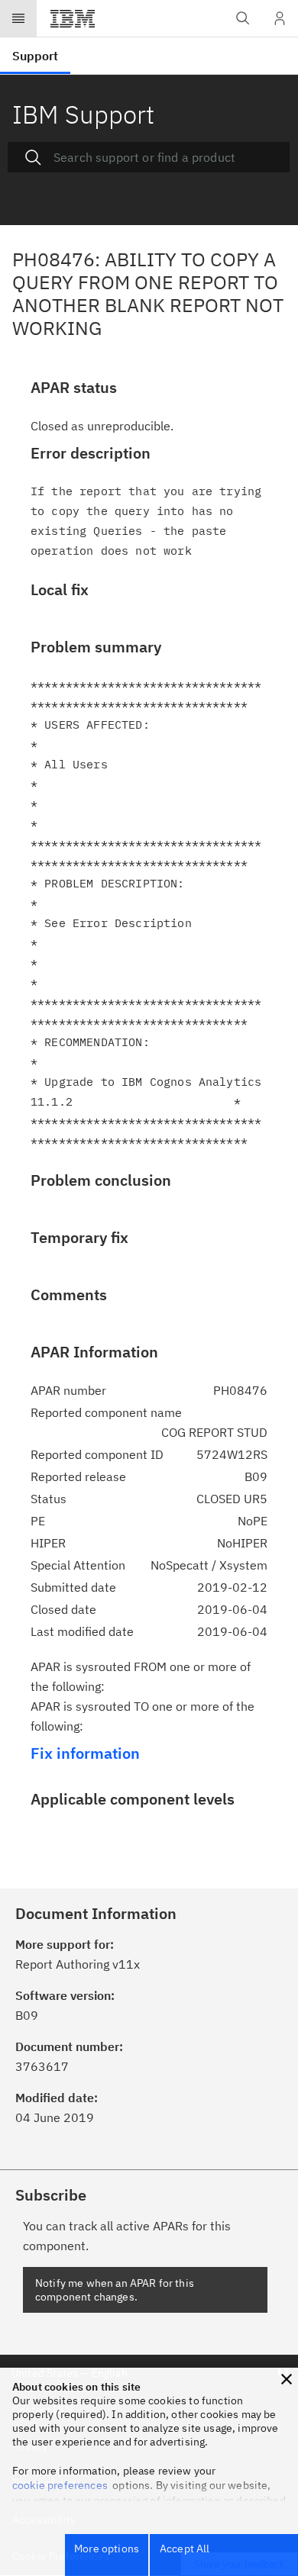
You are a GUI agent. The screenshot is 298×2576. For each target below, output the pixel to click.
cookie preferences (60, 2485)
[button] (287, 2379)
